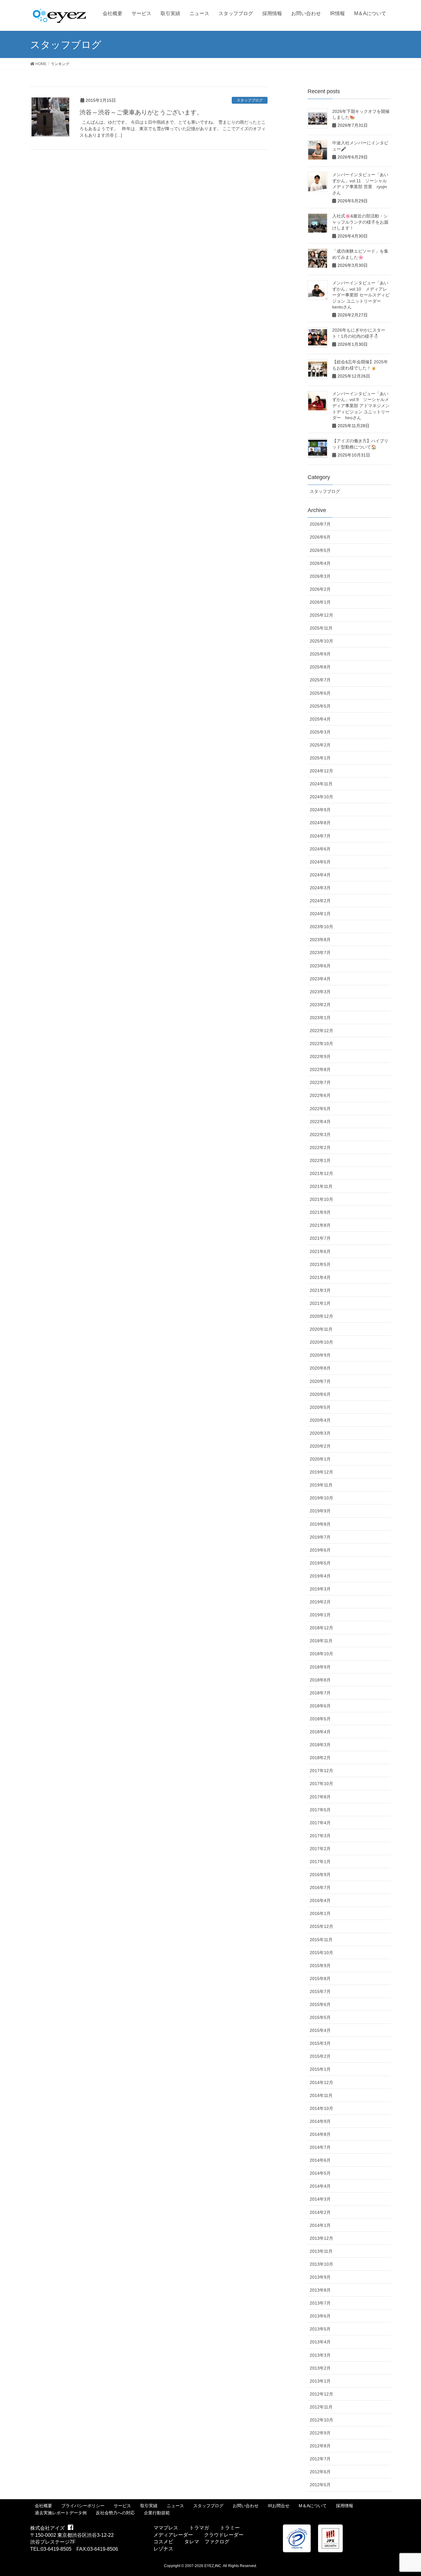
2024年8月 (320, 823)
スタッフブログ (250, 100)
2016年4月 (320, 1900)
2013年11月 (321, 2251)
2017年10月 (321, 1784)
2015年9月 (320, 1966)
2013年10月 (321, 2264)
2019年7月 (320, 1537)
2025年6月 (320, 693)
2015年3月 (320, 2043)
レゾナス (163, 2549)
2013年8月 (320, 2290)
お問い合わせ (246, 2506)
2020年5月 (320, 1407)
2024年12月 (321, 771)
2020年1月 (320, 1459)
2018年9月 (320, 1667)
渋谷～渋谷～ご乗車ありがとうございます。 (141, 112)
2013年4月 (320, 2342)
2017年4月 (320, 1823)
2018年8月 (320, 1680)
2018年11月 (321, 1641)
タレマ (192, 2542)
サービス (122, 2506)
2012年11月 (321, 2407)
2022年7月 (320, 1082)
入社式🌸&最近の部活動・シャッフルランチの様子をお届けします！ (360, 222)
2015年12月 (321, 1926)
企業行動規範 (157, 2513)
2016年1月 (320, 1913)
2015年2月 (320, 2056)
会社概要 (43, 2506)
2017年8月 (320, 1797)
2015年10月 (321, 1953)
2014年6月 (320, 2160)
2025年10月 (321, 641)
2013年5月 (320, 2329)
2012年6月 (320, 2472)
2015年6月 (320, 2004)
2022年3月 (320, 1135)
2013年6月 (320, 2316)
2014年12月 (321, 2082)
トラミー (230, 2528)
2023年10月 (321, 927)
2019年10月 (321, 1498)
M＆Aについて (313, 2506)
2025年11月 (321, 628)
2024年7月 (320, 836)
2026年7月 (320, 524)
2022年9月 (320, 1056)
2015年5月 (320, 2017)
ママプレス (166, 2528)
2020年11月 (321, 1329)
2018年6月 (320, 1706)
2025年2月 (320, 745)
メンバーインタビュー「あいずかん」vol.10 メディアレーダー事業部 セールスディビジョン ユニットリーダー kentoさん (361, 295)
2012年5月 (320, 2485)
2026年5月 (320, 550)
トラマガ (199, 2528)
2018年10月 (321, 1654)
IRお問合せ (279, 2506)
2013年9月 (320, 2277)
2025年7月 (320, 680)
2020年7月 (320, 1381)
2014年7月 (320, 2147)
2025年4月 (320, 719)
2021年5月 (320, 1264)
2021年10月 (321, 1199)
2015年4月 (320, 2030)
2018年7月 (320, 1693)
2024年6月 (320, 849)
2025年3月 (320, 732)
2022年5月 (320, 1109)
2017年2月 (320, 1849)
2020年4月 (320, 1420)
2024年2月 (320, 901)
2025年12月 (321, 615)
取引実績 (149, 2506)
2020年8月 (320, 1368)
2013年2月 (320, 2368)
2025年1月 (320, 758)
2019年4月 (320, 1576)
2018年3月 (320, 1745)
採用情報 (345, 2506)
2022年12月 (321, 1031)
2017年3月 (320, 1836)
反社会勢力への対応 (115, 2513)
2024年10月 (321, 797)
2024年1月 (320, 914)
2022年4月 (320, 1122)
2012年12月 (321, 2394)
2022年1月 (320, 1160)
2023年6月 (320, 966)
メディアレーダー (173, 2535)
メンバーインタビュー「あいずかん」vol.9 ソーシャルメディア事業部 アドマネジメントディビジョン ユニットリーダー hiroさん (361, 406)
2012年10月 (321, 2420)
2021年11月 (321, 1186)
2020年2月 (320, 1446)
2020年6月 (320, 1394)
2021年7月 (320, 1238)
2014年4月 (320, 2186)
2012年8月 (320, 2446)
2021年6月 (320, 1251)
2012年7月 (320, 2459)
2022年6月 (320, 1095)
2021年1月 (320, 1303)
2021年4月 (320, 1277)
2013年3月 (320, 2355)
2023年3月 (320, 992)
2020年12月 (321, 1316)
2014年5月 (320, 2173)
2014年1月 (320, 2225)
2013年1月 (320, 2381)
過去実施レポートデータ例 (61, 2513)
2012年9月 (320, 2433)
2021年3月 (320, 1290)
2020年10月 (321, 1342)
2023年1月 (320, 1018)
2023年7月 (320, 953)
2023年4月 (320, 979)
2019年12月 (321, 1472)
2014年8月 (320, 2134)
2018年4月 (320, 1732)
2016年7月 (320, 1888)
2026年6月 (320, 537)
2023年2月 (320, 1005)
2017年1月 (320, 1862)
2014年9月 (320, 2121)
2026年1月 (320, 602)
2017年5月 (320, 1810)
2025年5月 (320, 706)
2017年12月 (321, 1771)
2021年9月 (320, 1212)
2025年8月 (320, 667)
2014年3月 (320, 2199)
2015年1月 (320, 2069)
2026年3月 (320, 576)
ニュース (175, 2506)
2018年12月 (321, 1628)
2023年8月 (320, 940)
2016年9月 (320, 1875)
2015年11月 (321, 1940)
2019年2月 (320, 1602)
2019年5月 (320, 1563)
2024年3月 (320, 888)
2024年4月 (320, 875)
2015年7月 (320, 1991)
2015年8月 (320, 1979)
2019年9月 (320, 1511)
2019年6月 (320, 1550)
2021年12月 (321, 1173)
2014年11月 (321, 2095)
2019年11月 (321, 1485)
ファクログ (217, 2542)
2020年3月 (320, 1433)
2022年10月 (321, 1044)
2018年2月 (320, 1758)
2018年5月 (320, 1719)
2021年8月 (320, 1225)
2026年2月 (320, 589)
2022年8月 (320, 1069)
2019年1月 (320, 1615)
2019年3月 (320, 1589)
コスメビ (163, 2542)
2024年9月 (320, 810)
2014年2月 (320, 2212)
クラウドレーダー (224, 2535)
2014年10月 (321, 2108)
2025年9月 (320, 654)
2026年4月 (320, 563)
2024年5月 (320, 862)
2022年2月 (320, 1147)
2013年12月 (321, 2238)
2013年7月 (320, 2303)
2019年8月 (320, 1524)
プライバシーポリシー (83, 2506)
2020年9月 (320, 1355)
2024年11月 (321, 784)
